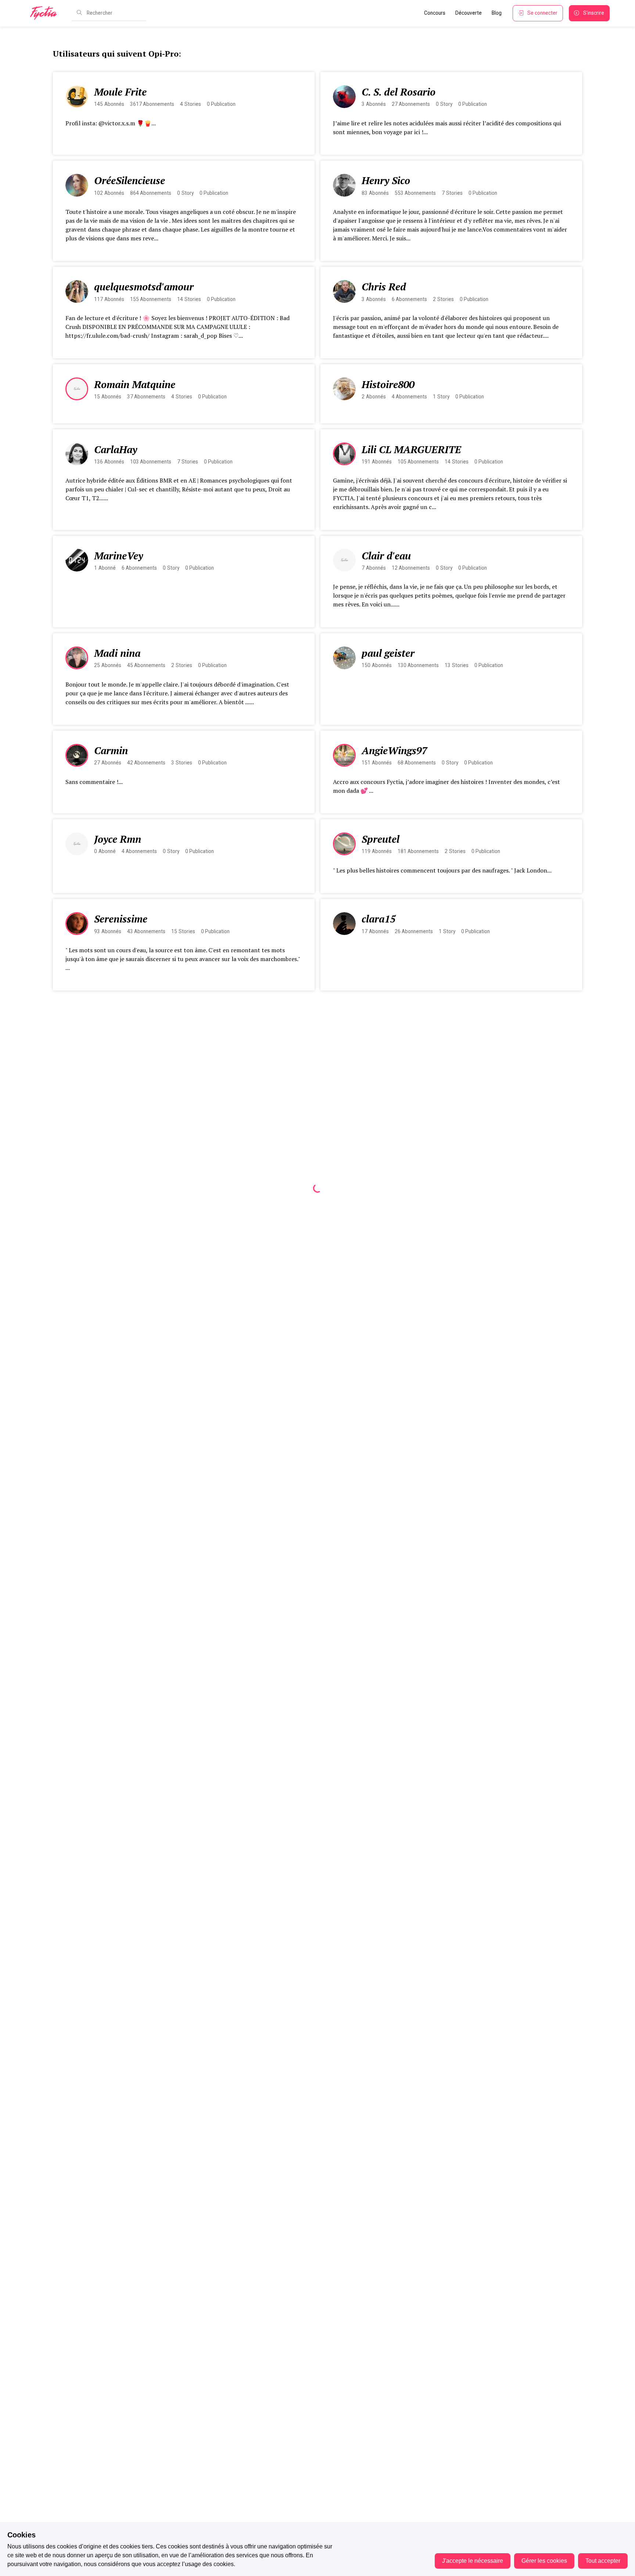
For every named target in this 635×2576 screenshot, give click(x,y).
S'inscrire (594, 13)
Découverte (469, 13)
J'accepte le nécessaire (473, 2561)
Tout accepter (603, 2561)
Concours (435, 13)
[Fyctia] (46, 13)
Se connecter (542, 13)
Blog (497, 13)
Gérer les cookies (544, 2561)
